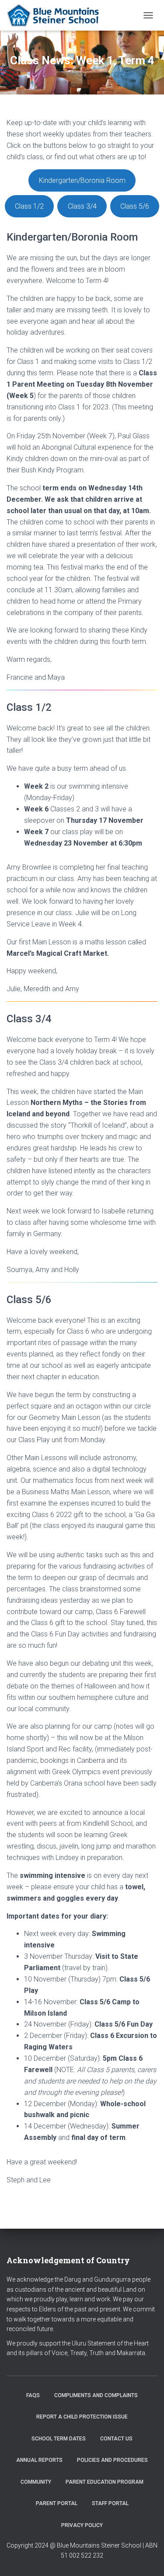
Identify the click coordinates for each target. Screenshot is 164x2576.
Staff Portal (110, 2503)
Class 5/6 (135, 206)
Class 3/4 (82, 206)
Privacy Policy (82, 2525)
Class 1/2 (29, 206)
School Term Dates (59, 2439)
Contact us (116, 2439)
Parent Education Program (105, 2482)
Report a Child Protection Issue (82, 2417)
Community (36, 2482)
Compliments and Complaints (96, 2395)
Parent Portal (57, 2503)
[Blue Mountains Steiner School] (58, 15)
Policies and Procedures (112, 2460)
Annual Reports (39, 2460)
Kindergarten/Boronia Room (82, 180)
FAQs (33, 2395)
